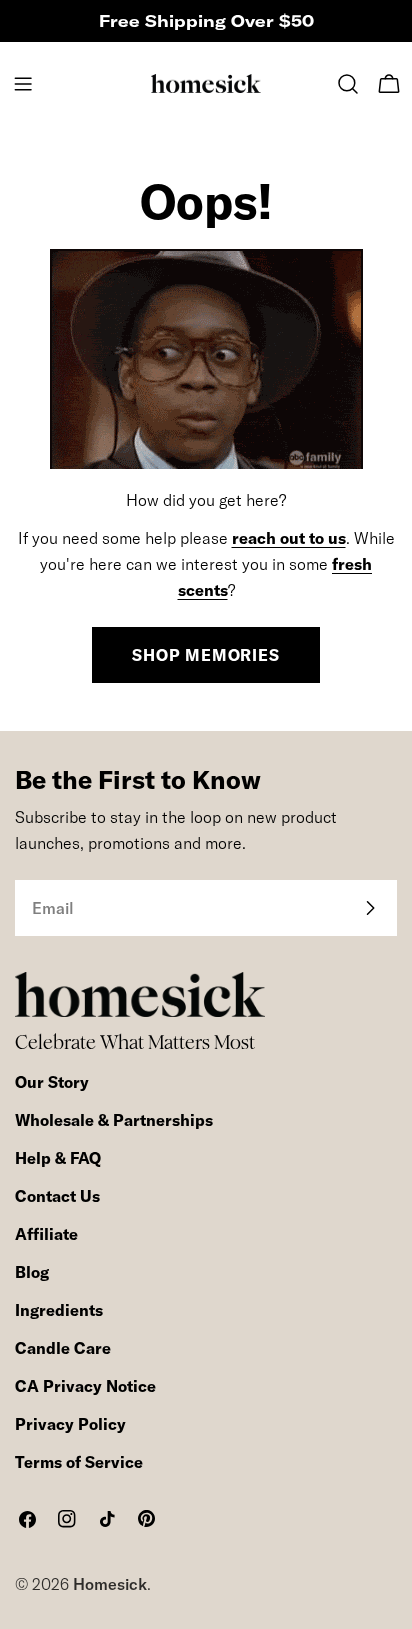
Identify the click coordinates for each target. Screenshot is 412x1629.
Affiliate (46, 1234)
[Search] (348, 84)
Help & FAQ (58, 1158)
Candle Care (63, 1348)
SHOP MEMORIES (205, 655)
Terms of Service (79, 1462)
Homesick (110, 1584)
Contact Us (57, 1196)
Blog (32, 1272)
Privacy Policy (70, 1424)
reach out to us (289, 538)
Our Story (52, 1082)
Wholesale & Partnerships (114, 1120)
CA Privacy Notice (85, 1386)
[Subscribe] (370, 908)
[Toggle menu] (23, 84)
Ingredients (59, 1310)
